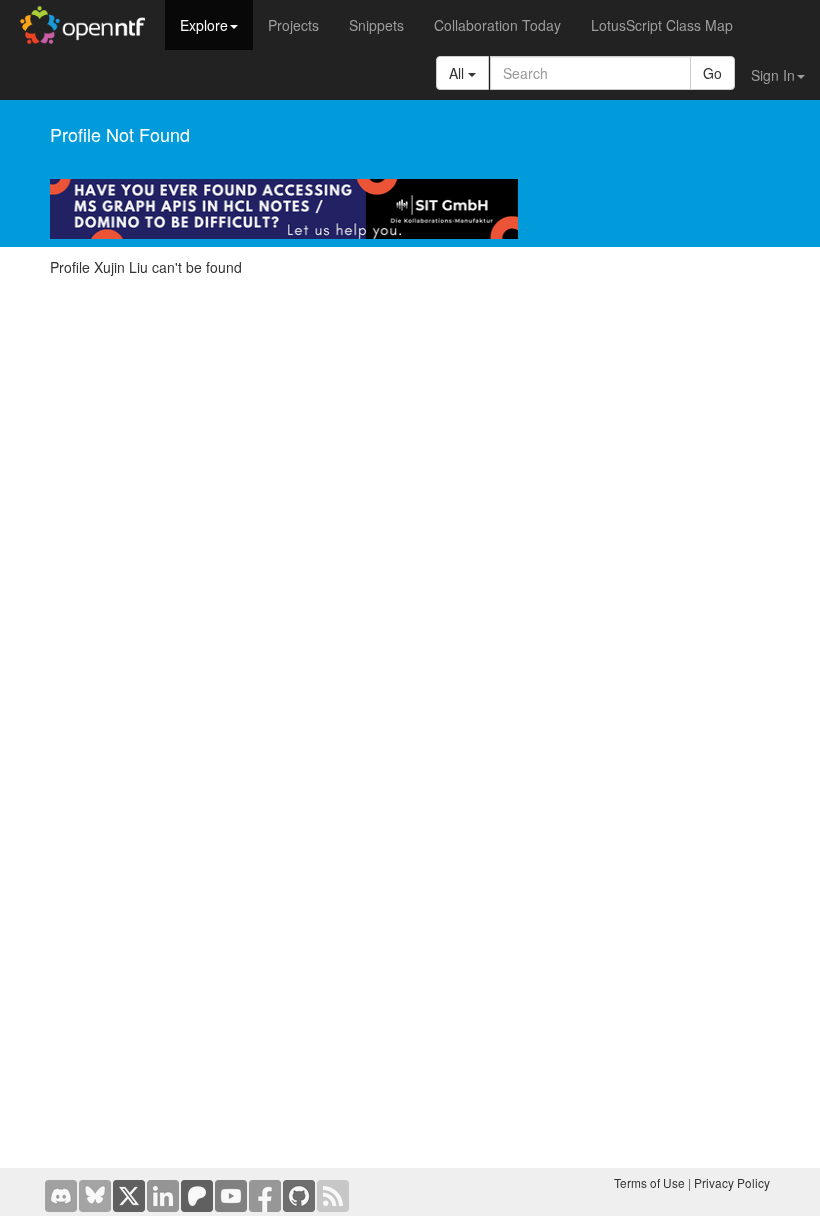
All (458, 73)
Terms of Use (649, 1182)
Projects (293, 25)
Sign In (773, 75)
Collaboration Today (497, 25)
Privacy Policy (732, 1182)
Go (712, 73)
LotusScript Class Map (662, 25)
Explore (204, 25)
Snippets (376, 25)
